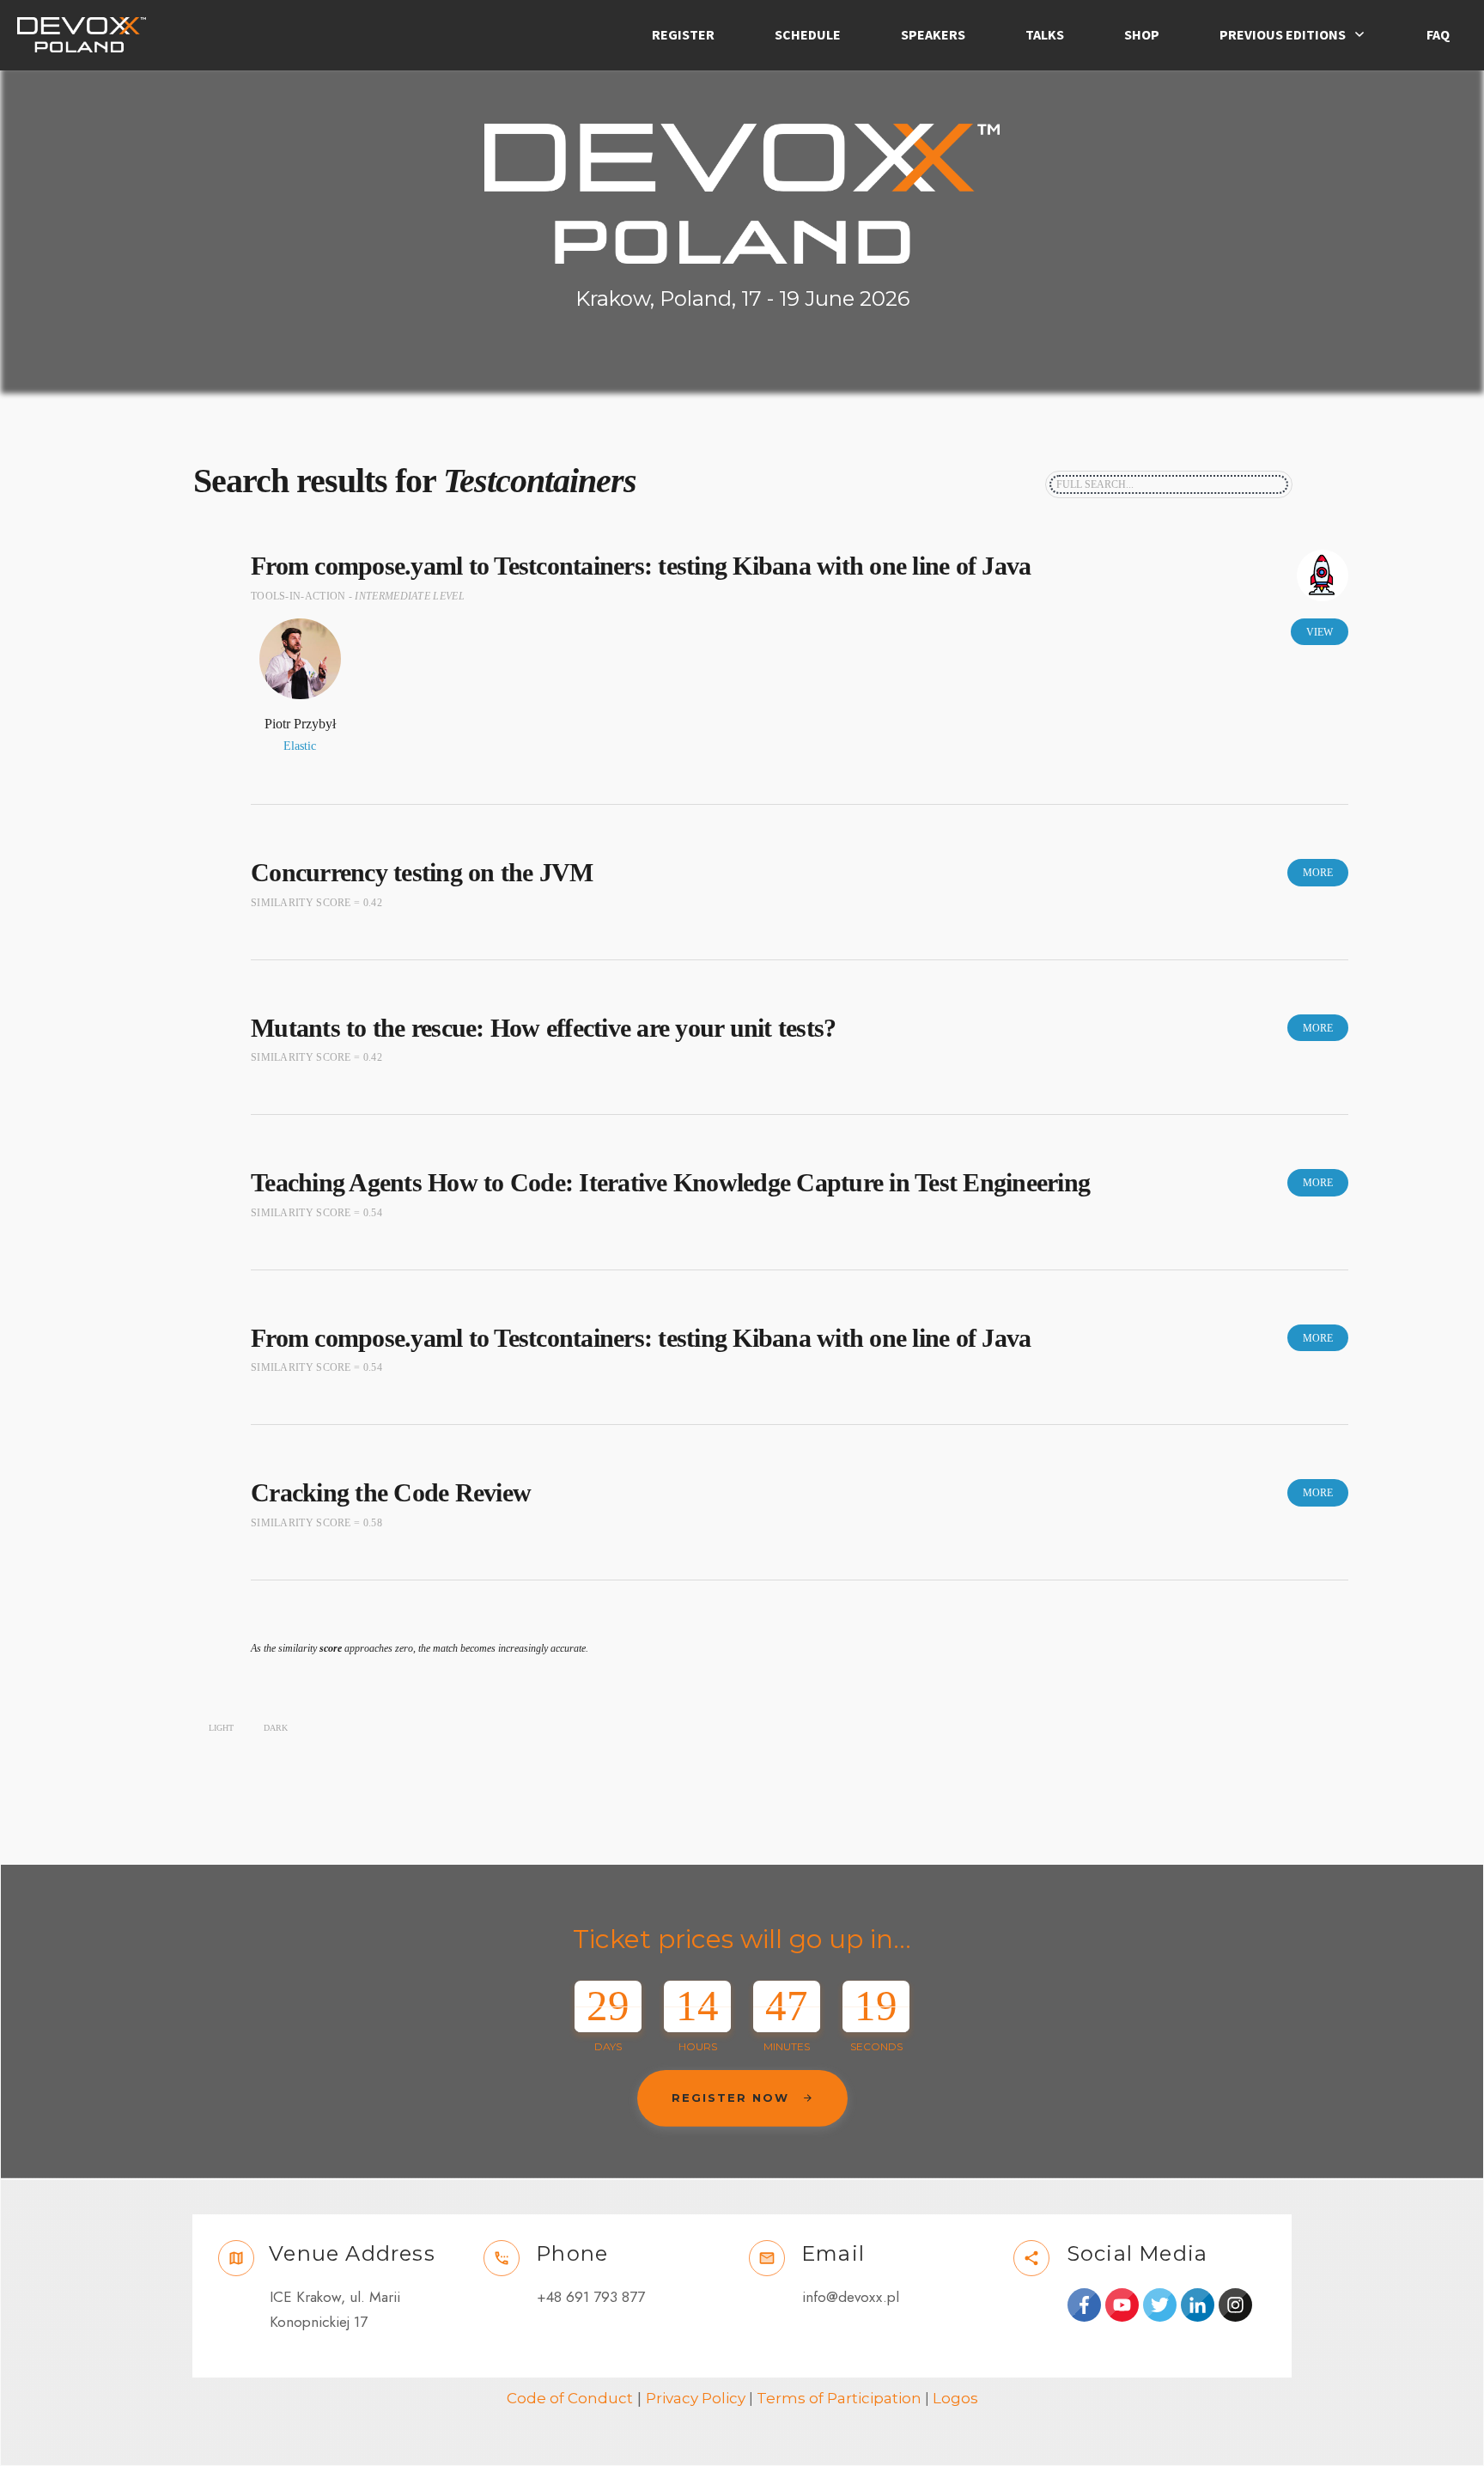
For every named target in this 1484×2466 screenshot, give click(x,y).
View (1320, 632)
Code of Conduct (570, 2398)
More (1318, 873)
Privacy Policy (696, 2398)
